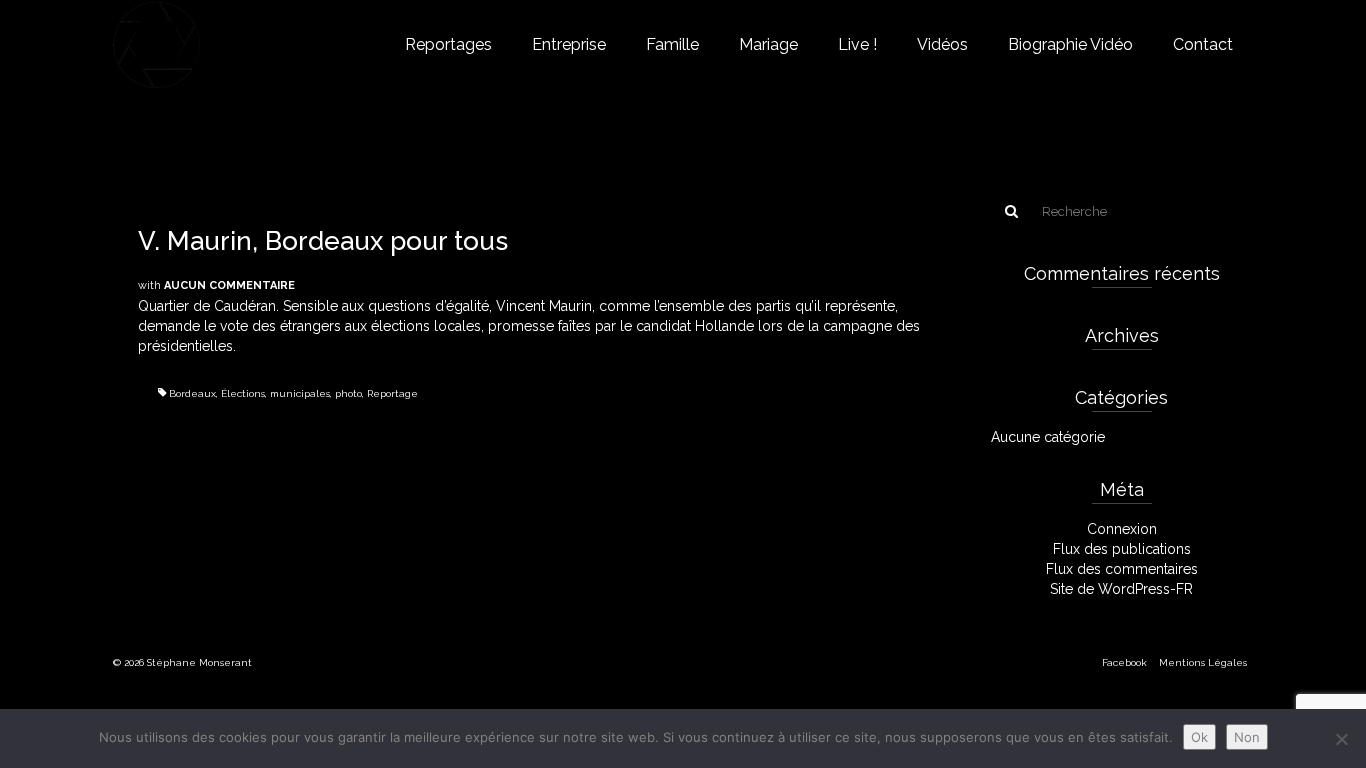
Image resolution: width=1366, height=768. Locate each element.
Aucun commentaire (229, 285)
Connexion (1122, 529)
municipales (300, 393)
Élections (243, 393)
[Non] (1341, 739)
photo (348, 393)
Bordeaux (192, 393)
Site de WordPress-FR (1121, 589)
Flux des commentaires (1122, 569)
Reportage (392, 393)
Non (1247, 737)
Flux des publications (1122, 549)
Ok (1199, 737)
